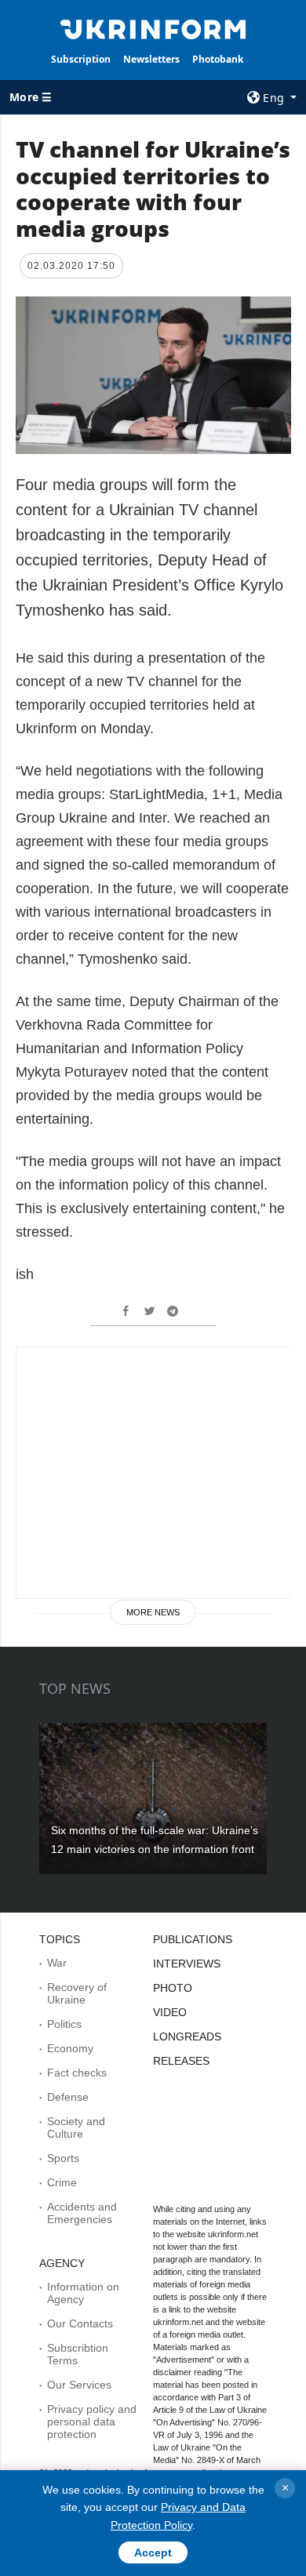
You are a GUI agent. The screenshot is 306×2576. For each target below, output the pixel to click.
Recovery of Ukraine (77, 1993)
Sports (63, 2158)
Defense (68, 2097)
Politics (64, 2024)
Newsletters (151, 59)
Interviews (187, 1964)
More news (153, 1612)
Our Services (79, 2385)
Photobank (218, 59)
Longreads (187, 2036)
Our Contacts (80, 2323)
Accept (153, 2552)
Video (170, 2012)
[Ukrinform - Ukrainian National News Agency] (153, 28)
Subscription (81, 59)
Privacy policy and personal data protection (92, 2422)
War (57, 1963)
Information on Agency (83, 2293)
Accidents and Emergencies (82, 2213)
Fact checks (77, 2073)
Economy (70, 2048)
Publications (193, 1939)
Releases (181, 2061)
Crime (62, 2182)
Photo (173, 1988)
